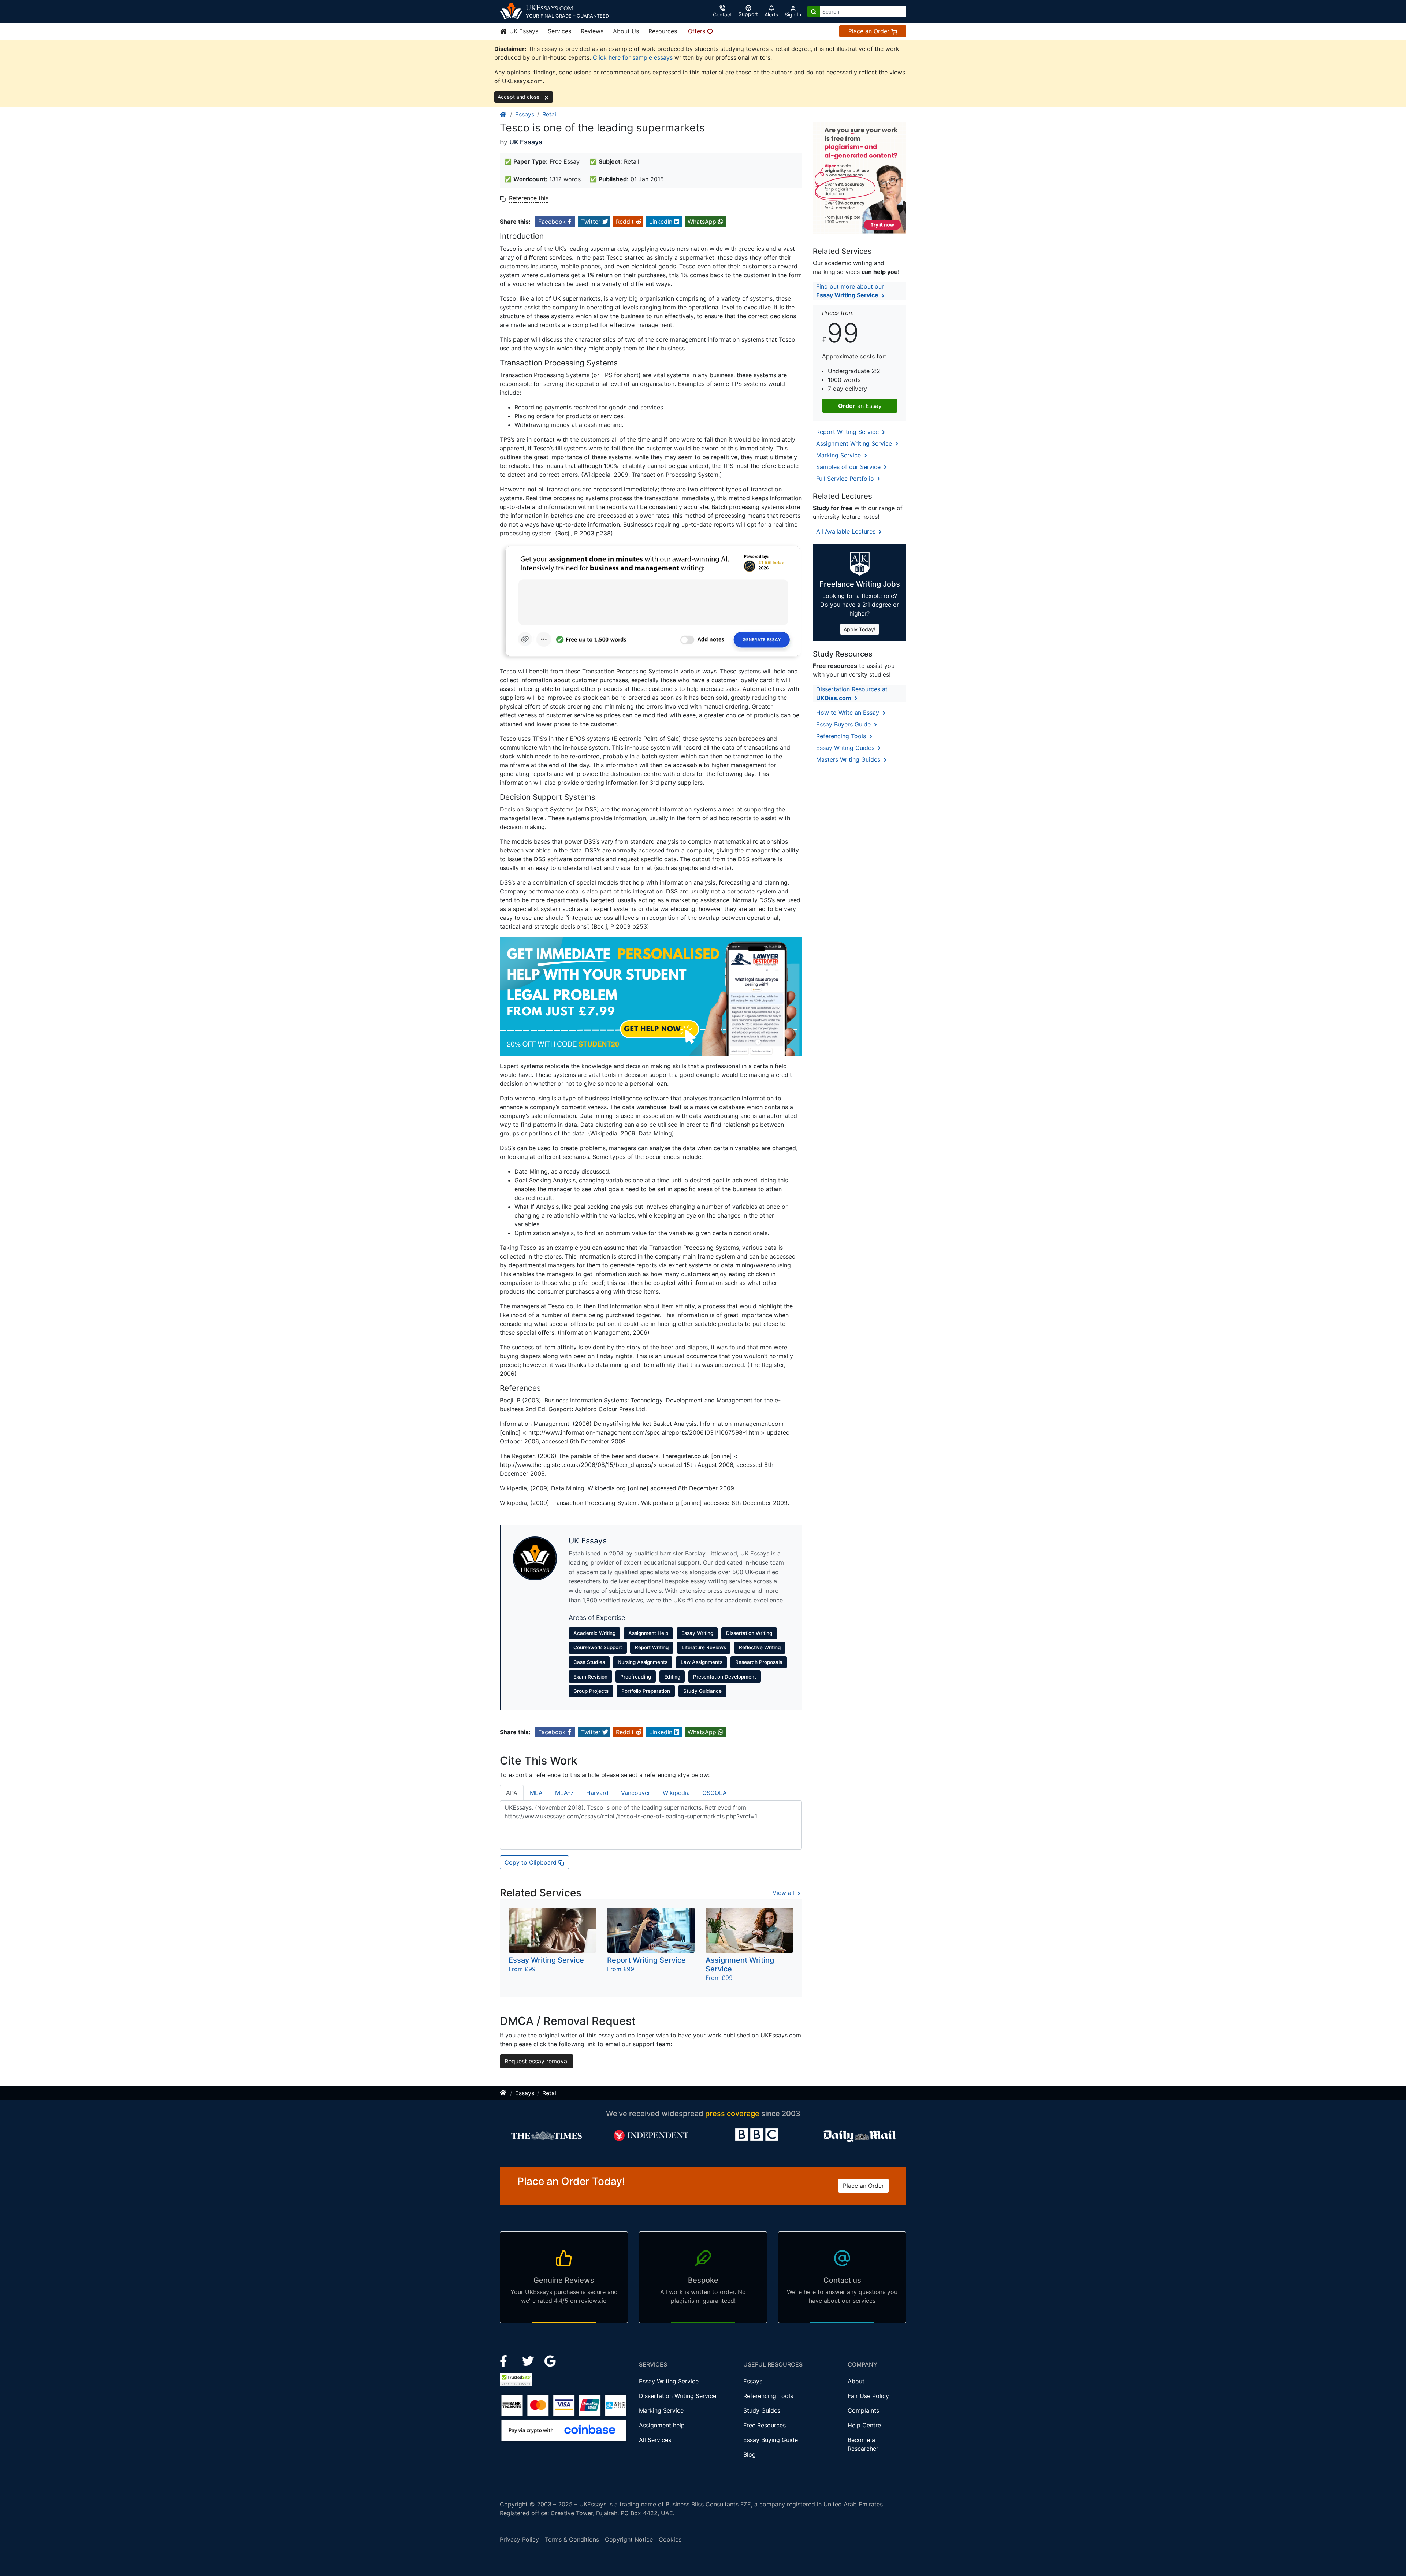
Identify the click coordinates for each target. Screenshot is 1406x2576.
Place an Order (870, 31)
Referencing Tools (842, 736)
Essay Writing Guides (846, 748)
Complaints (863, 2410)
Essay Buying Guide (771, 2440)
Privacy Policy (519, 2539)
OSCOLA (715, 1793)
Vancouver (636, 1793)
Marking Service (839, 455)
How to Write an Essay (849, 713)
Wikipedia (676, 1793)
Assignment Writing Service (855, 443)
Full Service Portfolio (846, 479)
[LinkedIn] (529, 2360)
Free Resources (765, 2425)
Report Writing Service (848, 432)
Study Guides (762, 2410)
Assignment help (662, 2425)
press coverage (732, 2114)
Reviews (592, 31)
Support (748, 14)
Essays (525, 114)
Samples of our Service (849, 467)
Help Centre (864, 2425)
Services (559, 31)
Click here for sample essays (633, 57)
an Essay (860, 406)
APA (512, 1793)
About (856, 2381)
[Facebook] (507, 2360)
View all (784, 1893)
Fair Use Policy (868, 2396)
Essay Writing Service (669, 2381)
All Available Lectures (847, 531)
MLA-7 (564, 1793)
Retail (550, 114)
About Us (626, 31)
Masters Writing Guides (849, 759)
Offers (698, 31)
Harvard (597, 1793)
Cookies (670, 2539)
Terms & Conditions (572, 2539)
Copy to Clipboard (531, 1862)
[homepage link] (503, 114)
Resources (663, 31)
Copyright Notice (629, 2539)
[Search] (814, 12)
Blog (750, 2454)
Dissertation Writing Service (678, 2396)
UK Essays (523, 31)
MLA (536, 1793)
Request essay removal (537, 2061)
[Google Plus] (550, 2360)
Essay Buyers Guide (844, 724)
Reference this (529, 198)
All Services (655, 2440)
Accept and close (519, 97)
